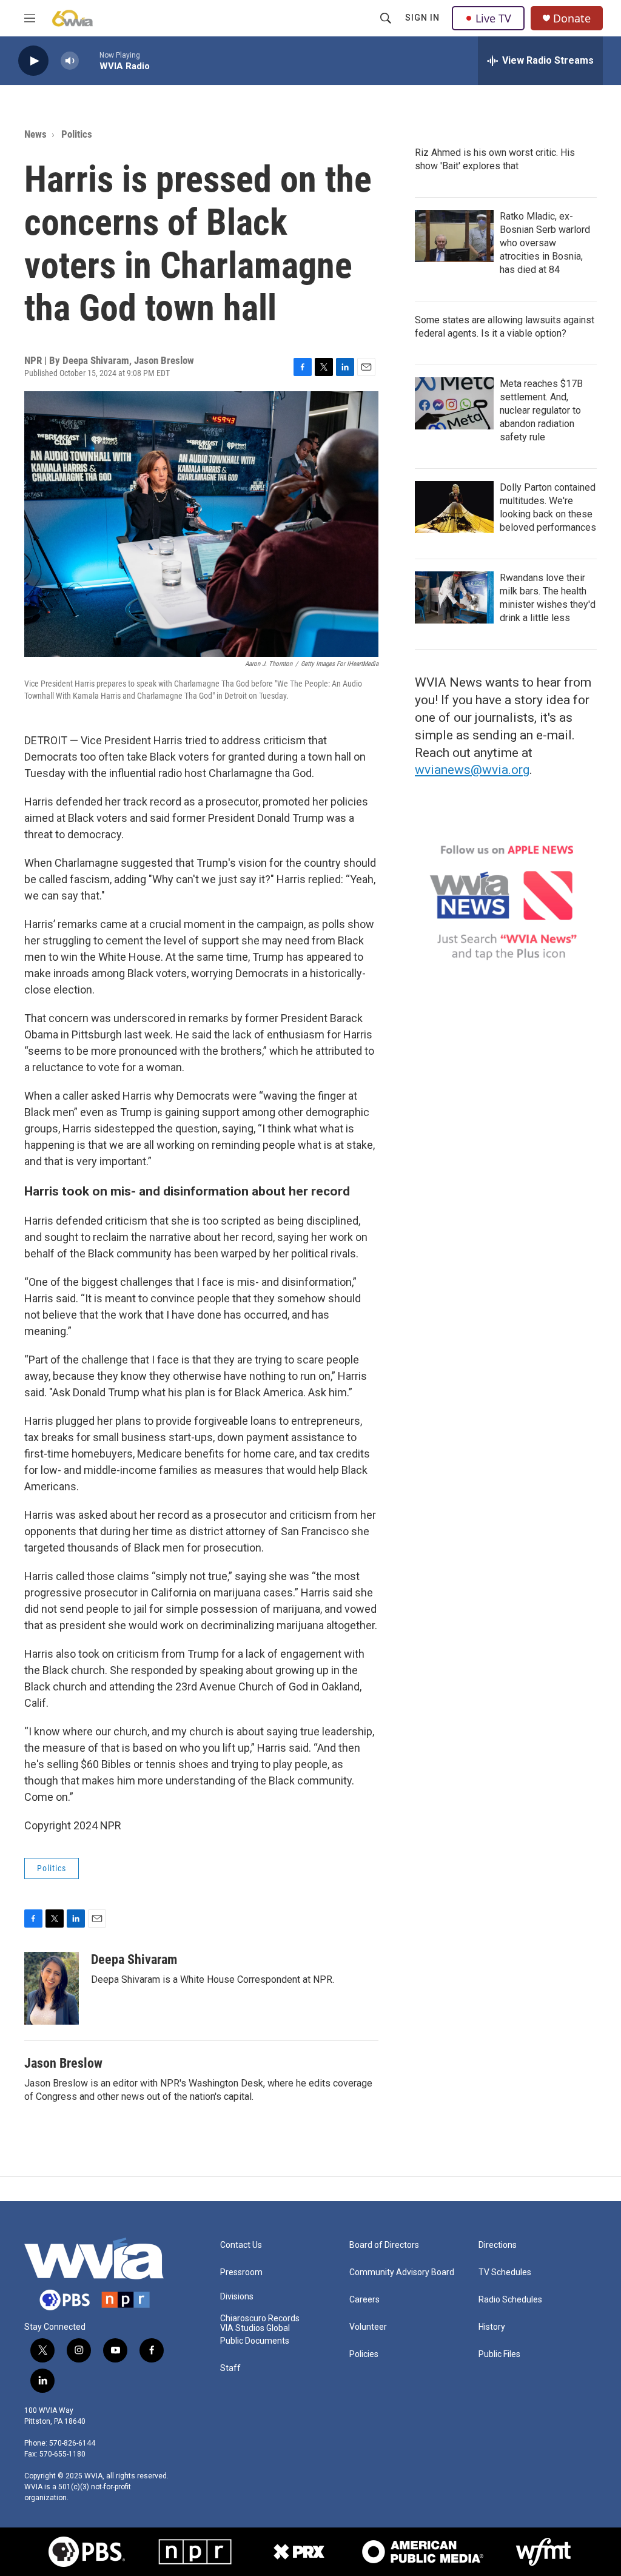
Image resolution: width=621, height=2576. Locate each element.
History (492, 2327)
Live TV (493, 18)
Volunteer (368, 2327)
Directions (498, 2245)
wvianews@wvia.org (472, 770)
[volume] (70, 61)
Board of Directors (384, 2245)
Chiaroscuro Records (260, 2319)
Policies (364, 2354)
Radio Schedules (510, 2300)
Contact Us (241, 2245)
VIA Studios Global (255, 2328)
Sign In (422, 18)
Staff (230, 2368)
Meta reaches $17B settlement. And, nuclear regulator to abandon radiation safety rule (541, 410)
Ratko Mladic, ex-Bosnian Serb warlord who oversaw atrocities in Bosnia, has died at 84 (545, 243)
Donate (572, 18)
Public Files (499, 2354)
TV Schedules (505, 2272)
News (35, 134)
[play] (33, 61)
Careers (364, 2300)
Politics (77, 134)
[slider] (89, 60)
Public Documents (255, 2341)
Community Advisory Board (402, 2272)
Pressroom (241, 2272)
